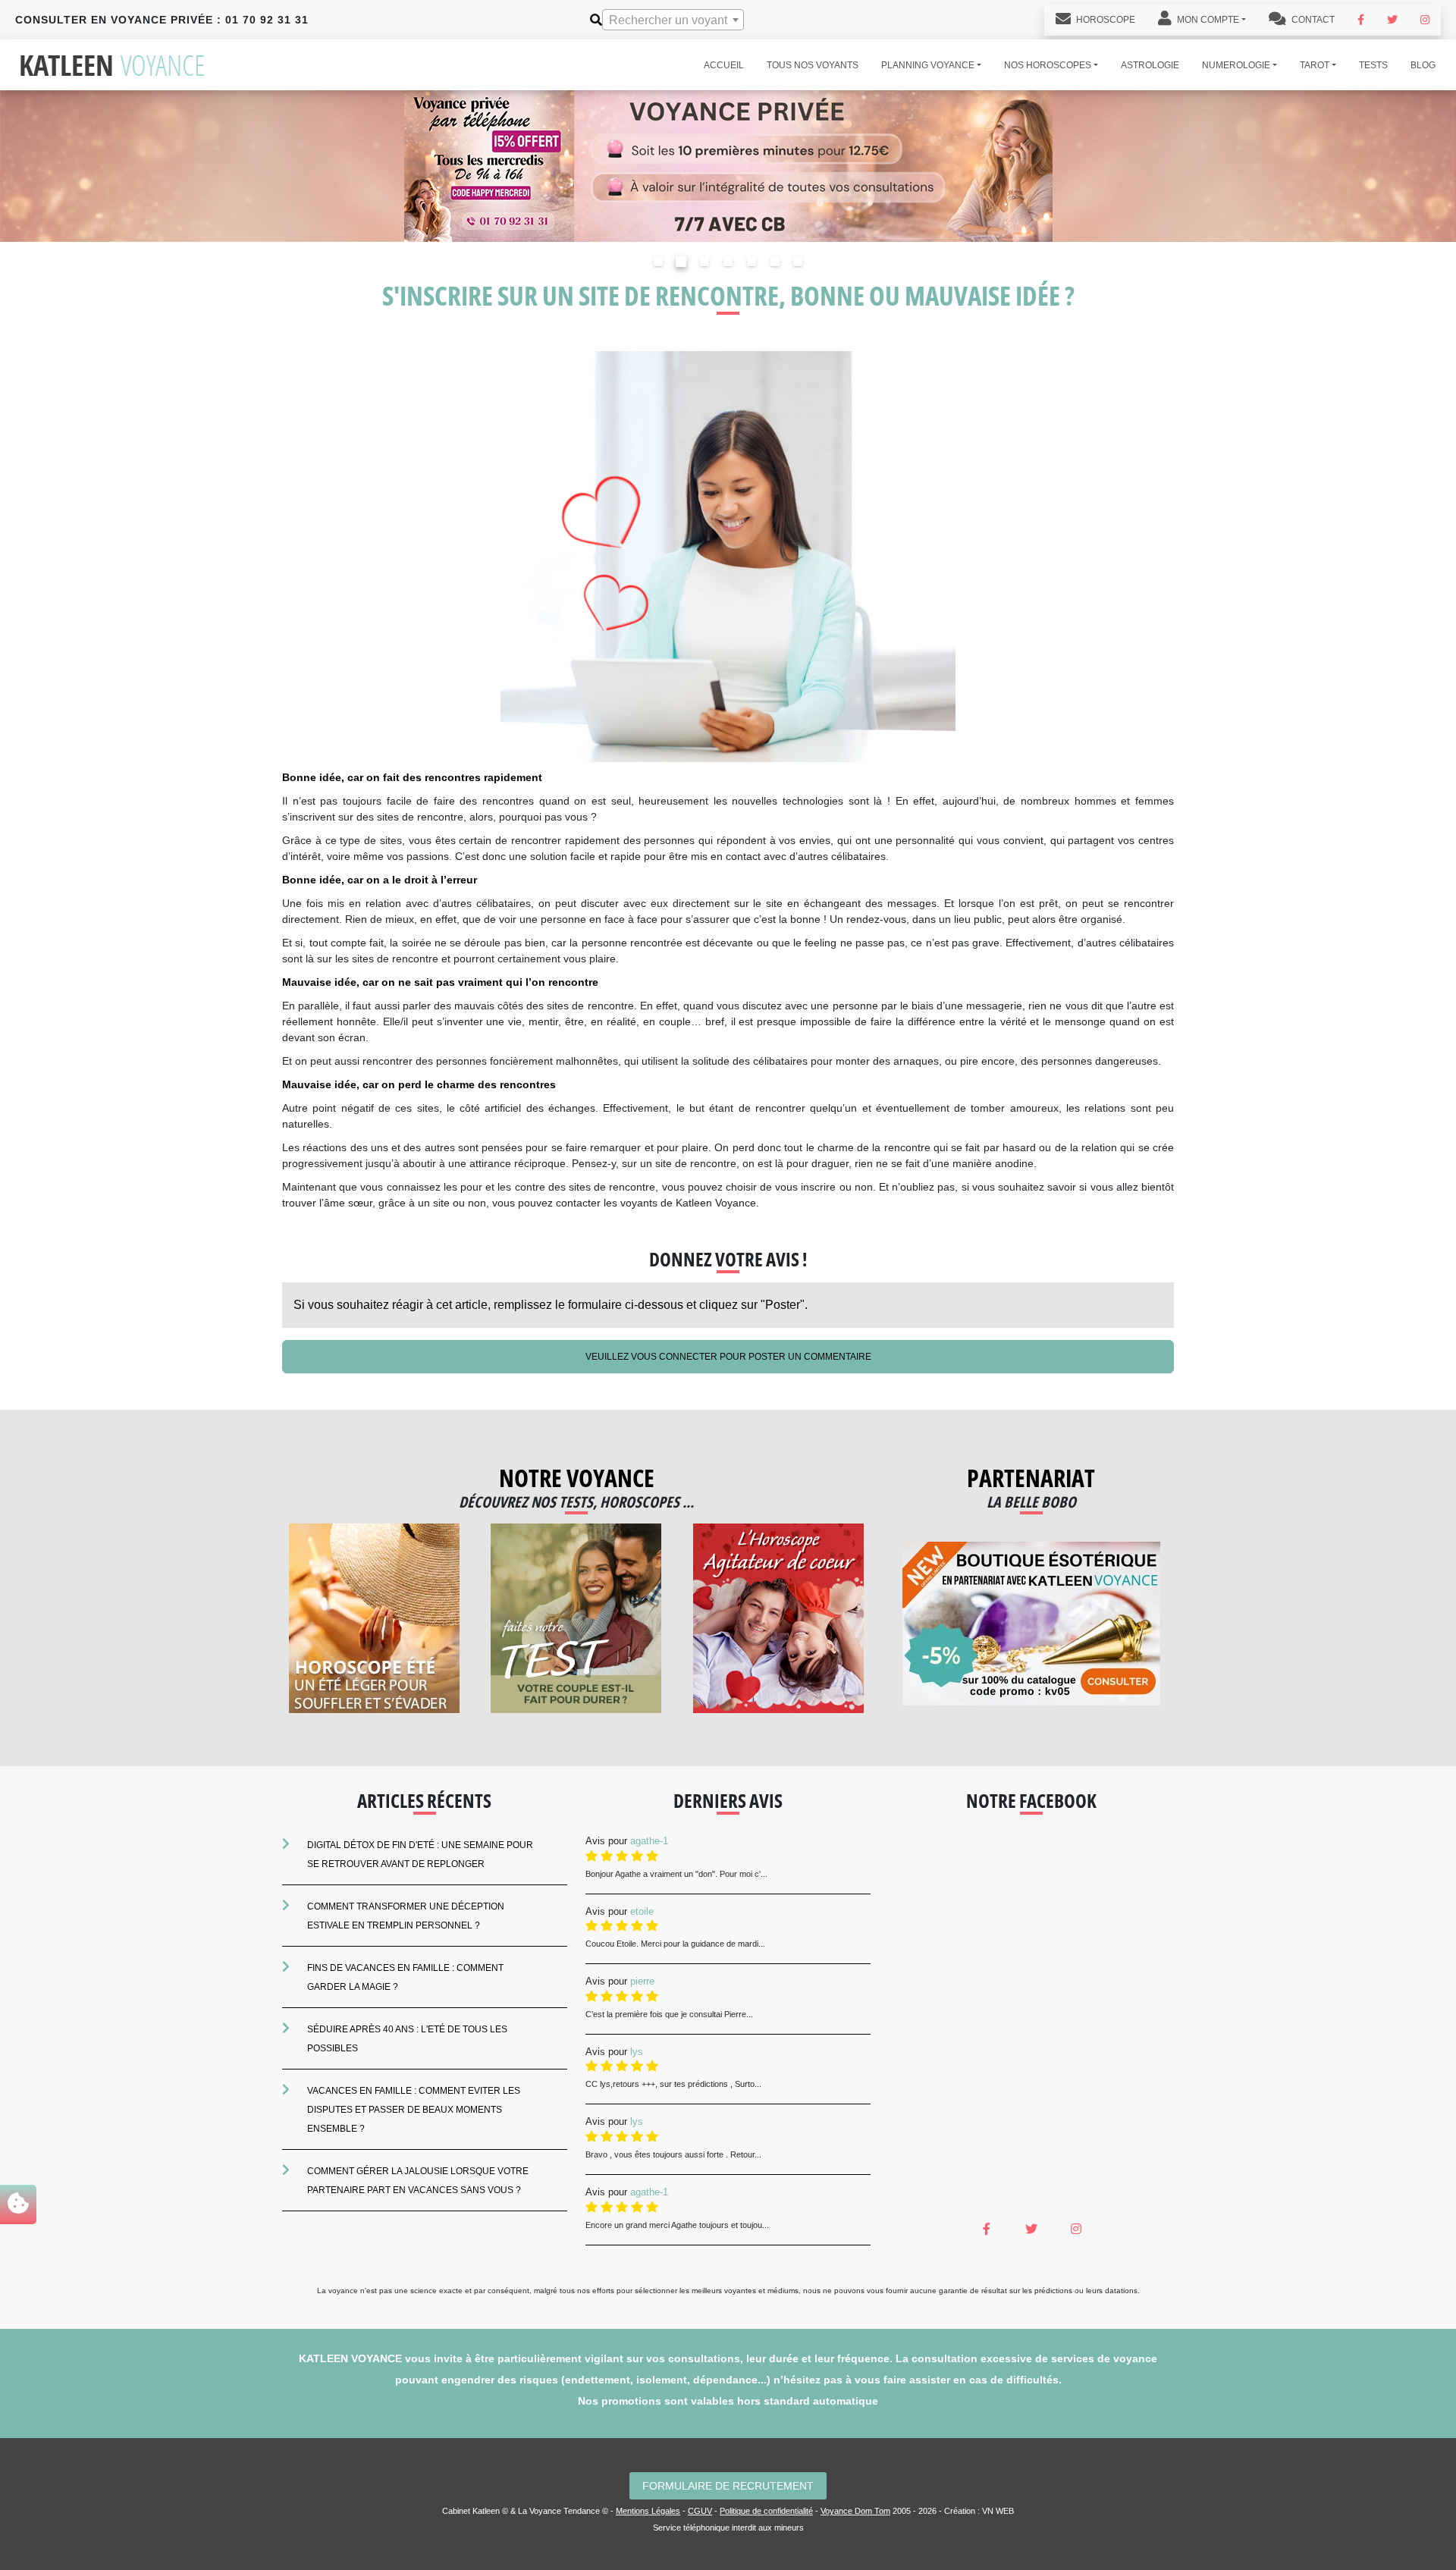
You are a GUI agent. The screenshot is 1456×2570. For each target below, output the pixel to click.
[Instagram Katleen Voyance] (1425, 20)
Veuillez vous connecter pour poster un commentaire (728, 1357)
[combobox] (673, 20)
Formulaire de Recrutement (728, 2486)
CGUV (700, 2511)
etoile (642, 1911)
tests (1373, 65)
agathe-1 (649, 1841)
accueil (724, 65)
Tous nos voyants (813, 65)
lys (637, 2052)
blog (1423, 65)
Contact (1312, 20)
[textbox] (673, 20)
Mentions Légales (648, 2511)
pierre (642, 1981)
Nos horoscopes (1048, 65)
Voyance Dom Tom (855, 2511)
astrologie (1150, 65)
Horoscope (1105, 20)
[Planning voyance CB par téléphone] (728, 165)
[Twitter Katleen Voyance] (1392, 20)
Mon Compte (1207, 20)
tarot (1315, 65)
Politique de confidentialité (766, 2511)
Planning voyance (928, 65)
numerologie (1236, 65)
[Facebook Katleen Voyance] (1361, 20)
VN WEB (998, 2511)
